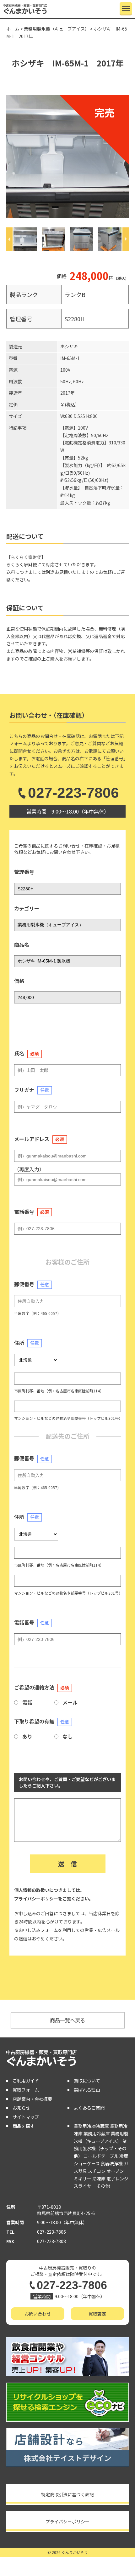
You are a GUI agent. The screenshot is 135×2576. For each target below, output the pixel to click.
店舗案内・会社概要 (32, 2099)
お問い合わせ (38, 2314)
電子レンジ (117, 2179)
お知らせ (21, 2108)
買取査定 (97, 2314)
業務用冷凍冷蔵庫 (91, 2126)
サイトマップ (26, 2117)
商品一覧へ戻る (67, 2020)
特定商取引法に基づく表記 (67, 2494)
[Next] (126, 239)
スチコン (97, 2171)
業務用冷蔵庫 (97, 2133)
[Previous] (9, 239)
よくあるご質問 (89, 2108)
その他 (103, 2186)
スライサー (85, 2186)
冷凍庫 (99, 2179)
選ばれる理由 (87, 2090)
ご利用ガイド (26, 2081)
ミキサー (83, 2179)
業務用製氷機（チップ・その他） (100, 2149)
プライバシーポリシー (36, 1899)
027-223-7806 (73, 793)
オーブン (115, 2171)
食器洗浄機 (112, 2163)
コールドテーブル (101, 2156)
